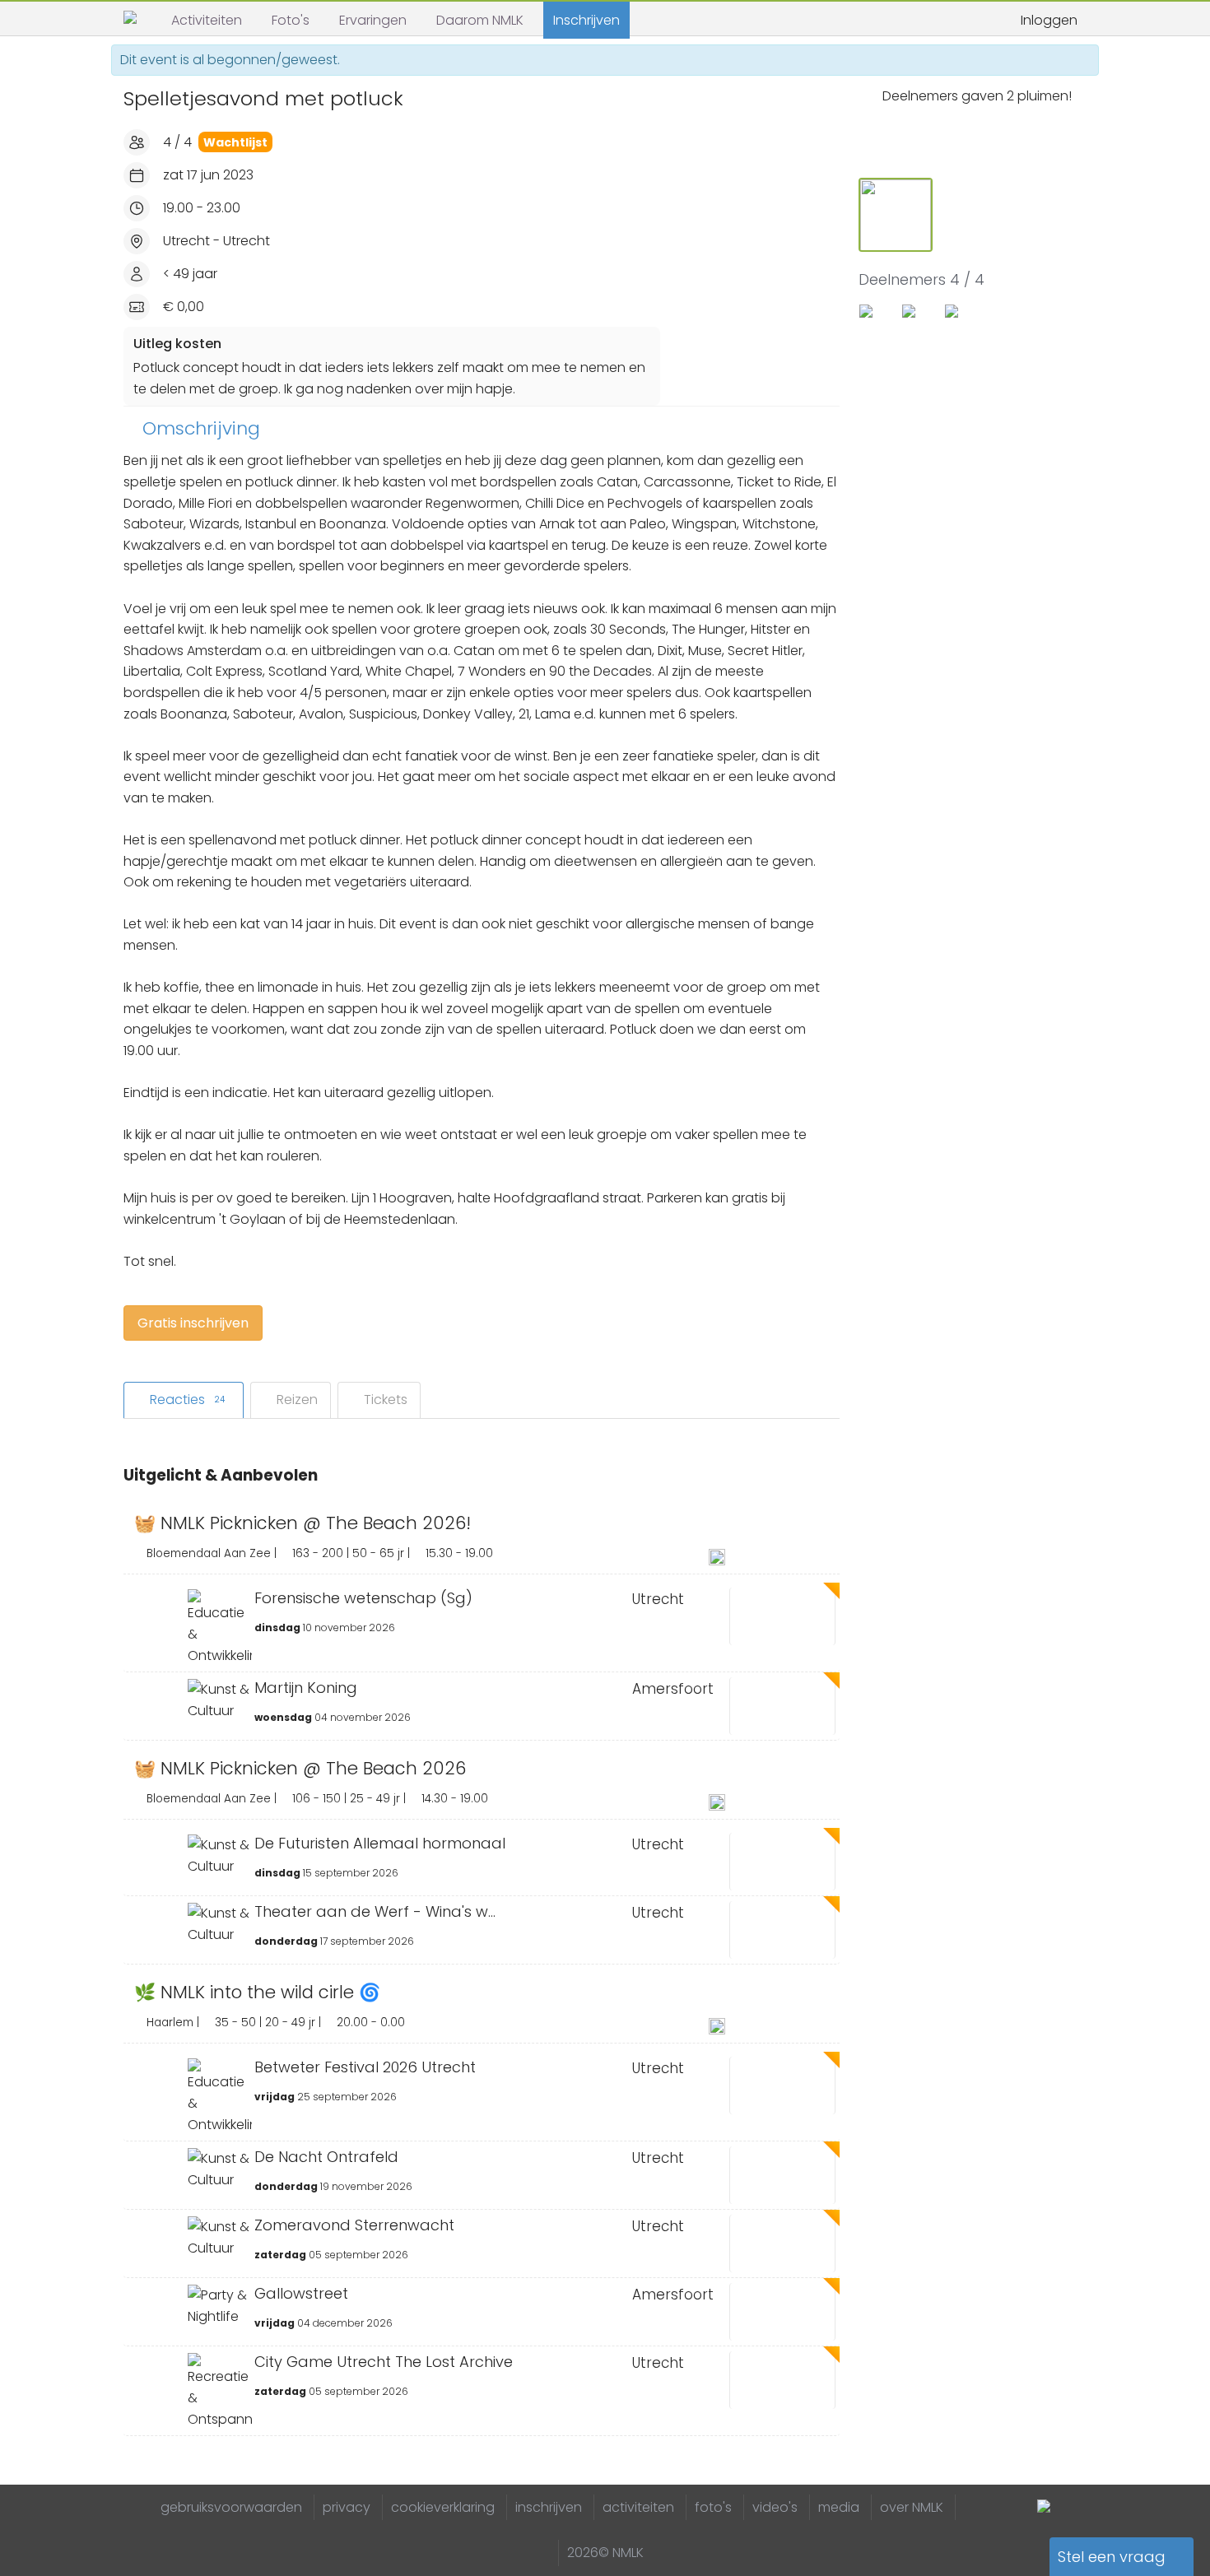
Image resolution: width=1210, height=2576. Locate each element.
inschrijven (549, 2507)
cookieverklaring (443, 2507)
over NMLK (912, 2507)
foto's (713, 2507)
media (839, 2507)
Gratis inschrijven (193, 1323)
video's (775, 2507)
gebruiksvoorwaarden (231, 2507)
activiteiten (638, 2507)
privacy (347, 2507)
